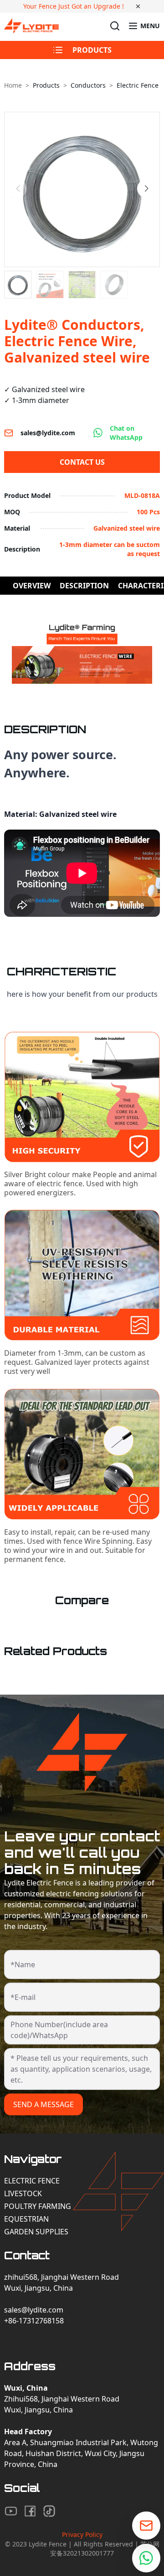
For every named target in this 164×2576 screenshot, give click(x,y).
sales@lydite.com (48, 433)
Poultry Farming (38, 2206)
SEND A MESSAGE (44, 2104)
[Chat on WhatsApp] (146, 2558)
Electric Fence (32, 2181)
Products (46, 85)
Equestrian (26, 2219)
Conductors (88, 85)
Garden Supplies (36, 2232)
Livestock (23, 2193)
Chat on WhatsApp (126, 433)
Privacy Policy (82, 2534)
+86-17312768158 (34, 2321)
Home (13, 85)
